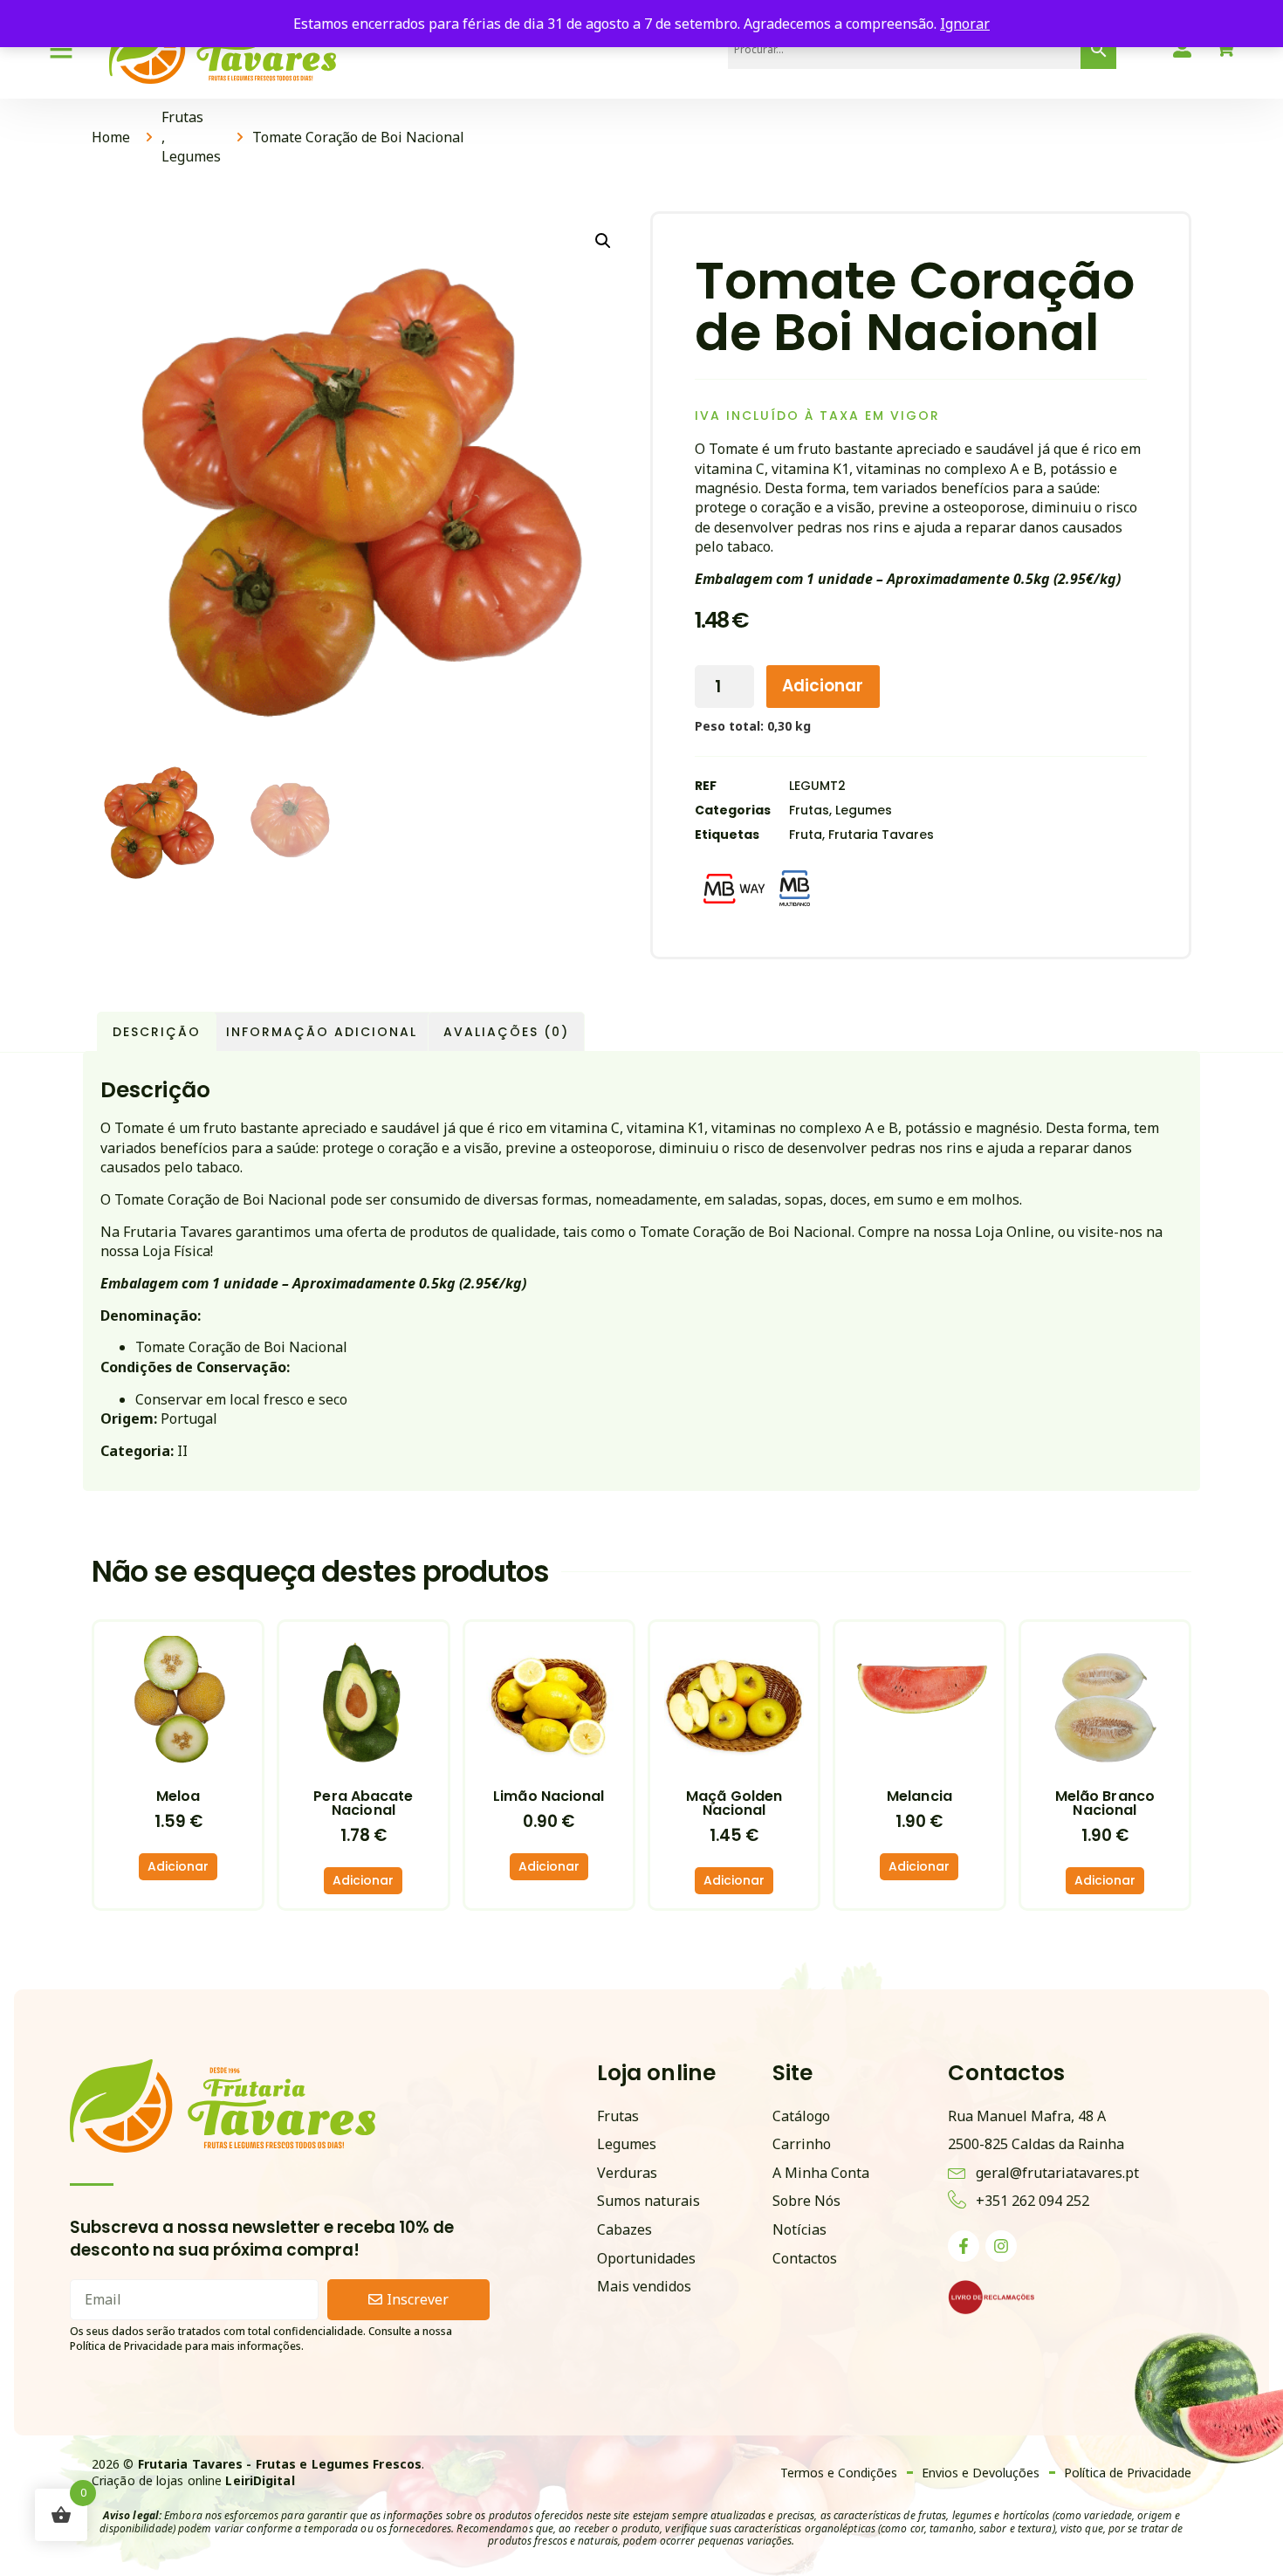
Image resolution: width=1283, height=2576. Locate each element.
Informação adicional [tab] (322, 1032)
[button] (603, 241)
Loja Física (176, 1251)
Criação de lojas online (193, 2480)
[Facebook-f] (964, 2246)
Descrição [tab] (157, 1032)
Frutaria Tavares (881, 835)
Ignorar (965, 24)
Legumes (191, 156)
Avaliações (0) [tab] (506, 1032)
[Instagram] (1001, 2246)
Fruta (806, 835)
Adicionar (823, 686)
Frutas (182, 117)
